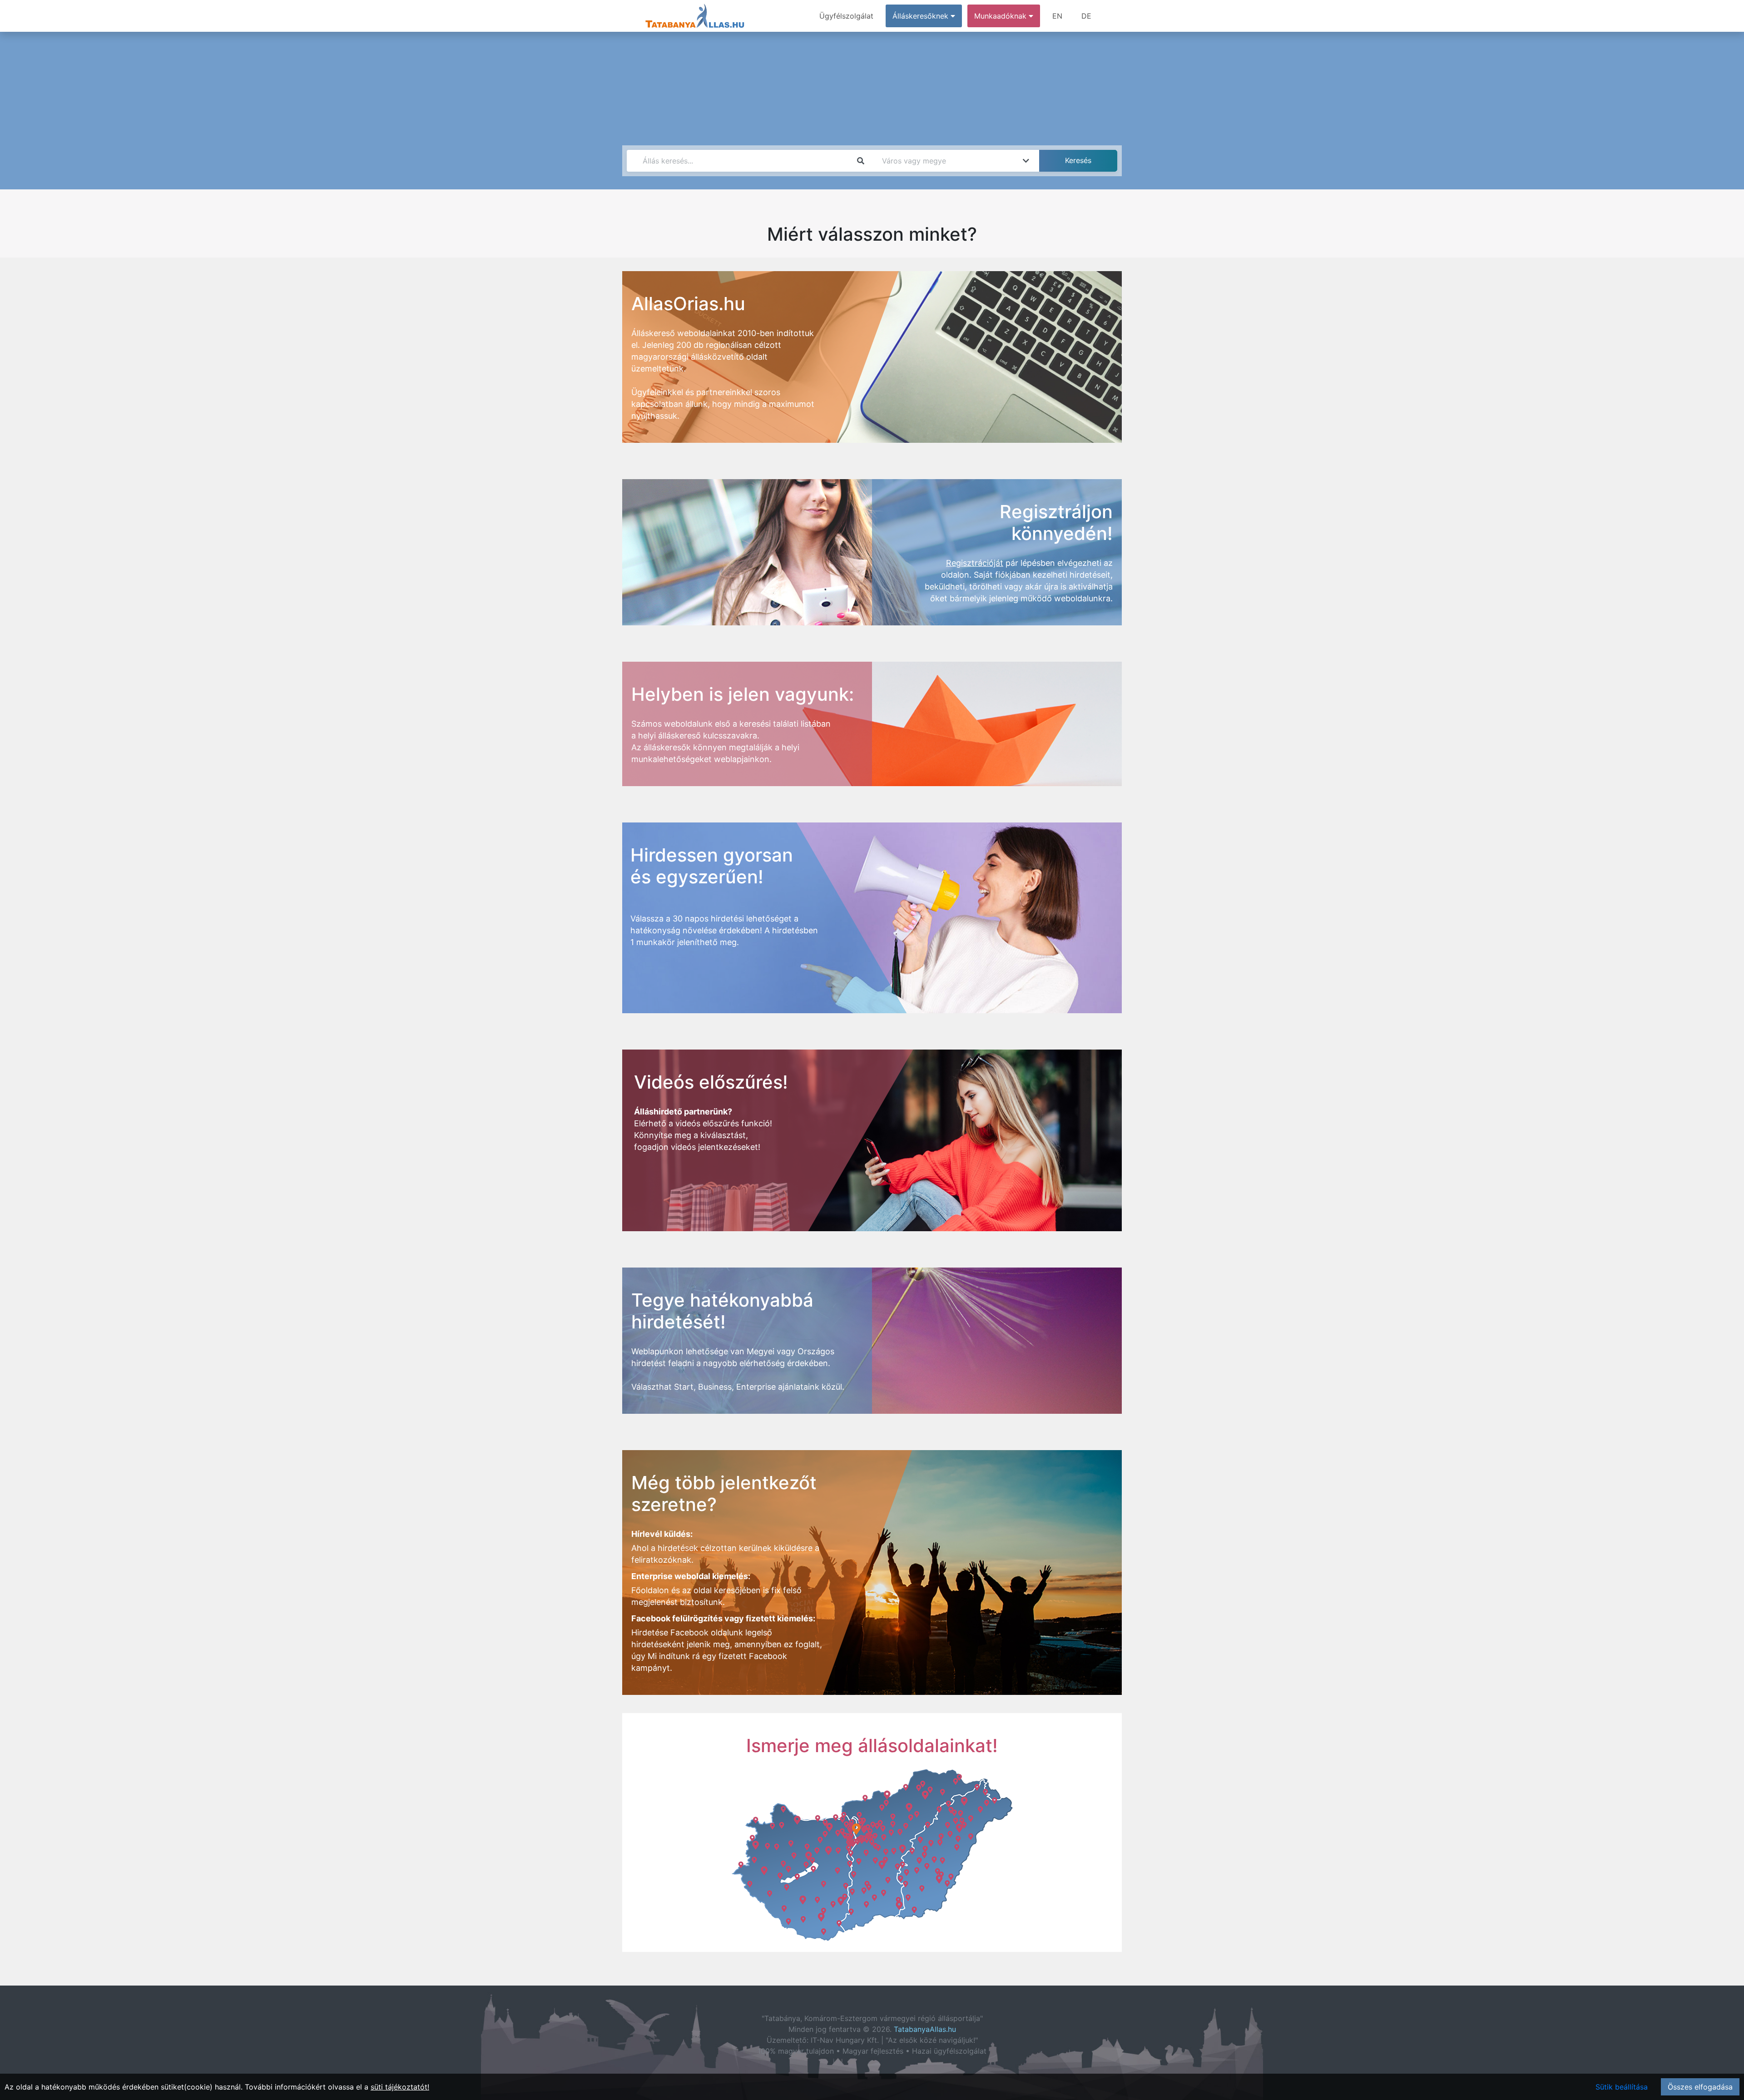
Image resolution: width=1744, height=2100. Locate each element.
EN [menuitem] (1057, 16)
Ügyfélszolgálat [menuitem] (846, 16)
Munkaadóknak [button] (1001, 16)
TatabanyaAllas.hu (925, 2029)
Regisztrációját (975, 563)
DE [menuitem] (1086, 16)
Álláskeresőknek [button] (922, 16)
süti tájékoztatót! (400, 2087)
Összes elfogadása (1700, 2087)
